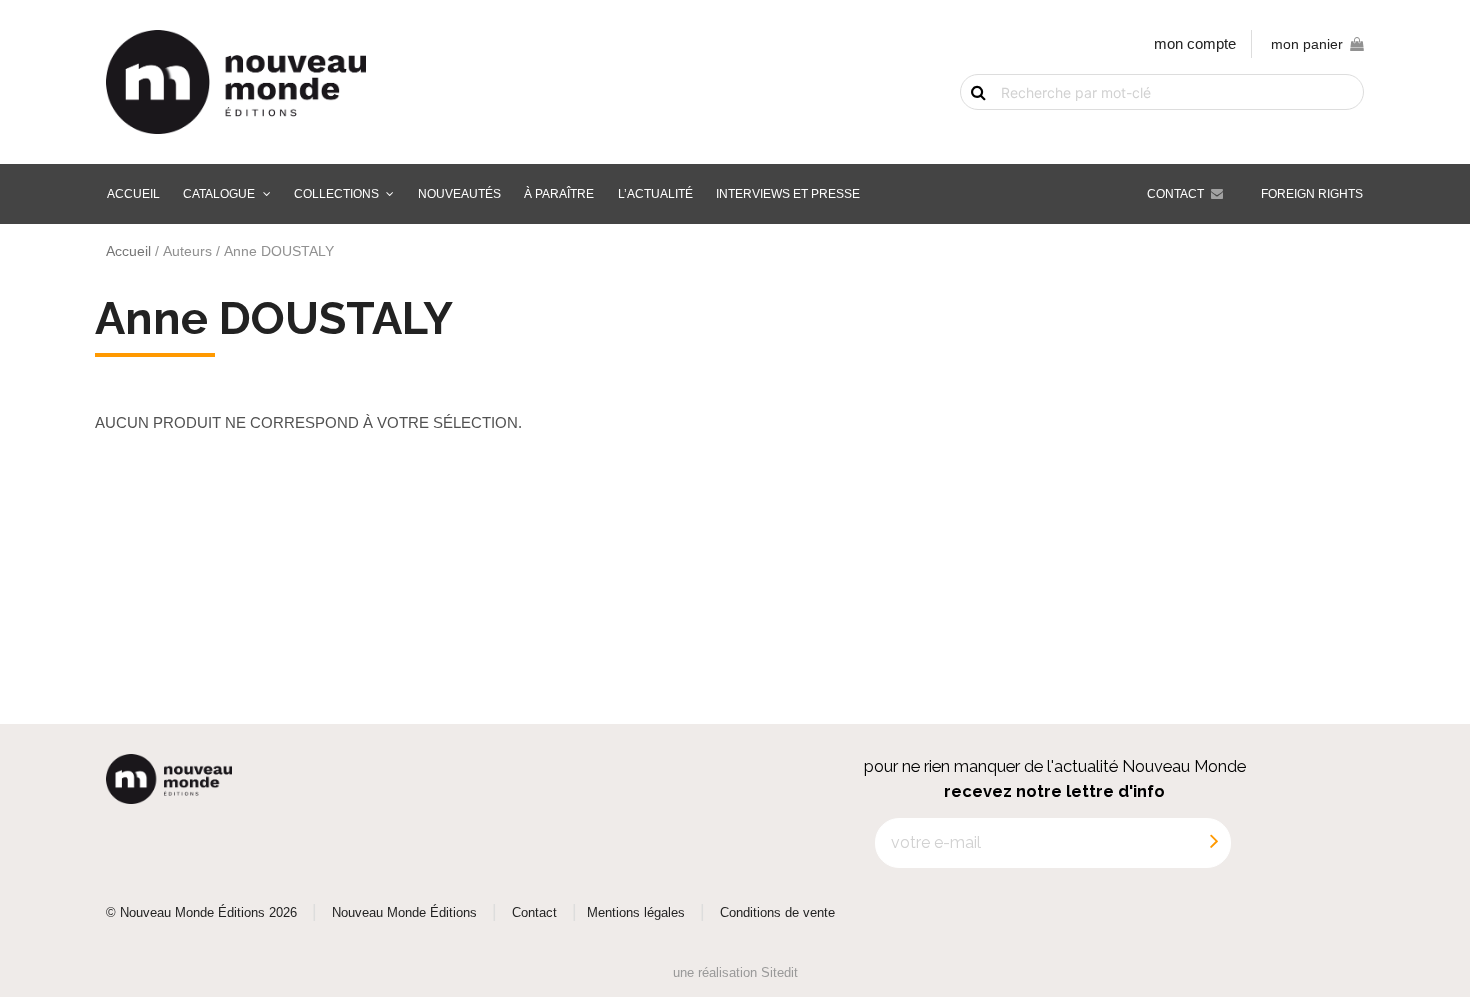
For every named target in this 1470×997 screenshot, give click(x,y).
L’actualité (655, 194)
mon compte (1195, 43)
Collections (336, 194)
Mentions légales (636, 913)
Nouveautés (459, 194)
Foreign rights (1312, 194)
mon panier (1307, 44)
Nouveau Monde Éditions (404, 913)
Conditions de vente (777, 913)
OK (967, 127)
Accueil (133, 194)
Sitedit (779, 972)
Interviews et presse (788, 194)
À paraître (559, 194)
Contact (1175, 194)
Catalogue (219, 194)
